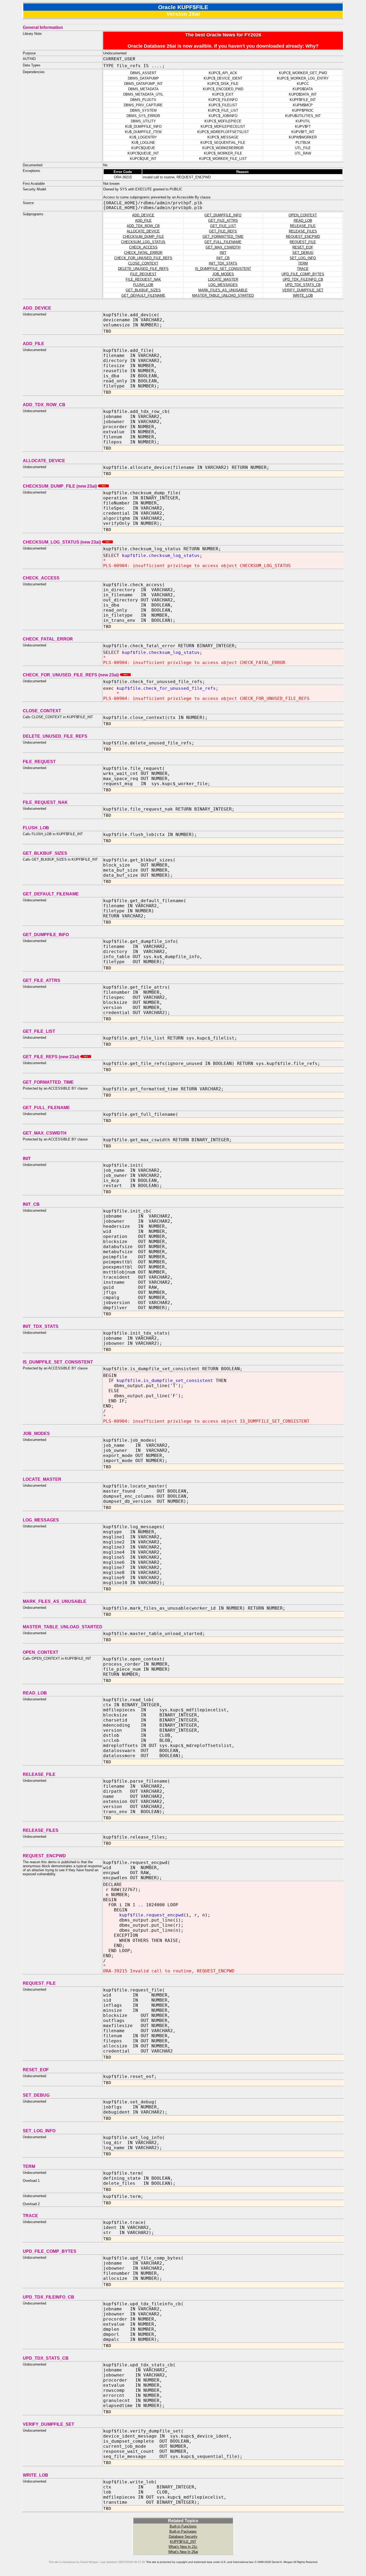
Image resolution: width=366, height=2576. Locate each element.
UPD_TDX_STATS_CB (303, 285)
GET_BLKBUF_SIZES (143, 290)
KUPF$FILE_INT (183, 2542)
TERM (303, 263)
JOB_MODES (223, 274)
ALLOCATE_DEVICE (143, 231)
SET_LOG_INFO (303, 258)
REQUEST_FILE (303, 242)
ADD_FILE (143, 221)
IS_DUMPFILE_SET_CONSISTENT (223, 269)
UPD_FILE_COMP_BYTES (303, 274)
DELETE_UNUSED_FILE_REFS (143, 269)
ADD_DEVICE (143, 215)
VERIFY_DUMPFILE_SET (303, 290)
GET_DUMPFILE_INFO (223, 215)
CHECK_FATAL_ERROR (143, 253)
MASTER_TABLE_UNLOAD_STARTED (223, 295)
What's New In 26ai (183, 2552)
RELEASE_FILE (303, 226)
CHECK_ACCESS (143, 247)
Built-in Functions (183, 2526)
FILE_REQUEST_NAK (143, 279)
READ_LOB (303, 221)
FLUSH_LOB (143, 285)
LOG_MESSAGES (223, 285)
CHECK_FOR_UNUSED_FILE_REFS (143, 258)
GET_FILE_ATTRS (223, 221)
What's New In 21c (183, 2547)
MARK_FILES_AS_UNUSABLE (223, 290)
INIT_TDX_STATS (223, 263)
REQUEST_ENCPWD (303, 237)
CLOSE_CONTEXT (143, 263)
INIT (223, 253)
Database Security (183, 2537)
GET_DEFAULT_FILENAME (143, 295)
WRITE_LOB (303, 295)
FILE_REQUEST (143, 274)
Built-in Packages (183, 2531)
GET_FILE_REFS (223, 231)
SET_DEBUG (303, 253)
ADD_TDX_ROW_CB (143, 226)
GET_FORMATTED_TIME (223, 237)
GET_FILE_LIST (223, 226)
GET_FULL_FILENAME (223, 242)
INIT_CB (223, 258)
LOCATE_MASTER (223, 279)
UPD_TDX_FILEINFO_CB (303, 279)
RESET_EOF (303, 247)
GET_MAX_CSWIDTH (223, 247)
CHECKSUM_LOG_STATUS (143, 242)
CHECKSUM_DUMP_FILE (143, 237)
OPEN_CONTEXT (303, 215)
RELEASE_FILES (303, 231)
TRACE (303, 269)
